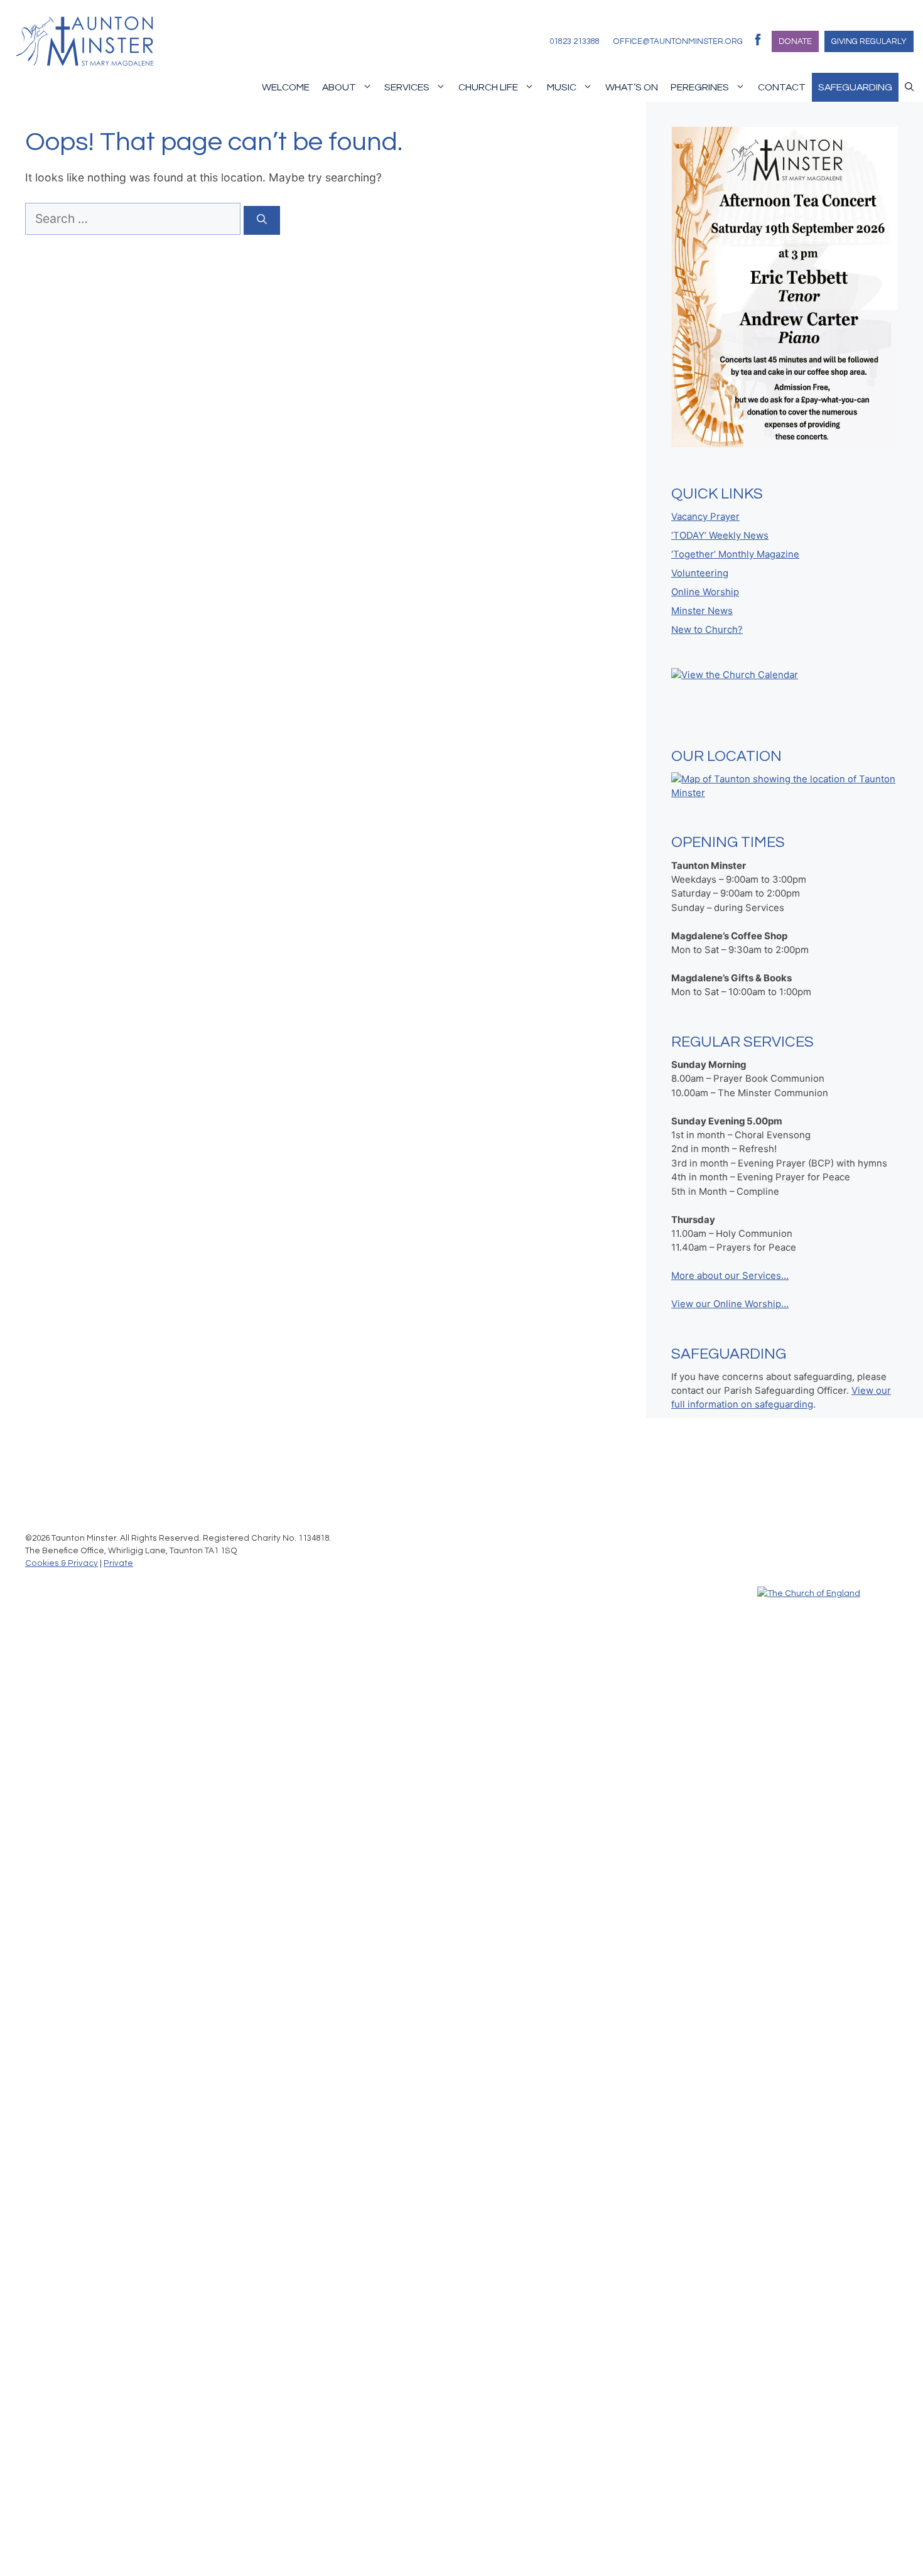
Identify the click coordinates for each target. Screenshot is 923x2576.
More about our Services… (730, 1276)
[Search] (262, 220)
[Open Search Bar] (909, 87)
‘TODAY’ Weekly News (720, 536)
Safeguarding (855, 87)
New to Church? (707, 630)
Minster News (702, 611)
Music (562, 87)
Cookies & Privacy (62, 1563)
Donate (795, 41)
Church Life (488, 87)
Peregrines (700, 87)
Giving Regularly (869, 41)
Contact (782, 87)
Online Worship (705, 592)
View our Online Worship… (730, 1304)
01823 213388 (575, 41)
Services (407, 87)
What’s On (632, 87)
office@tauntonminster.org (678, 41)
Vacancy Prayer (705, 517)
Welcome (286, 87)
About (339, 87)
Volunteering (700, 573)
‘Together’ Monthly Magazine (735, 554)
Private (118, 1563)
